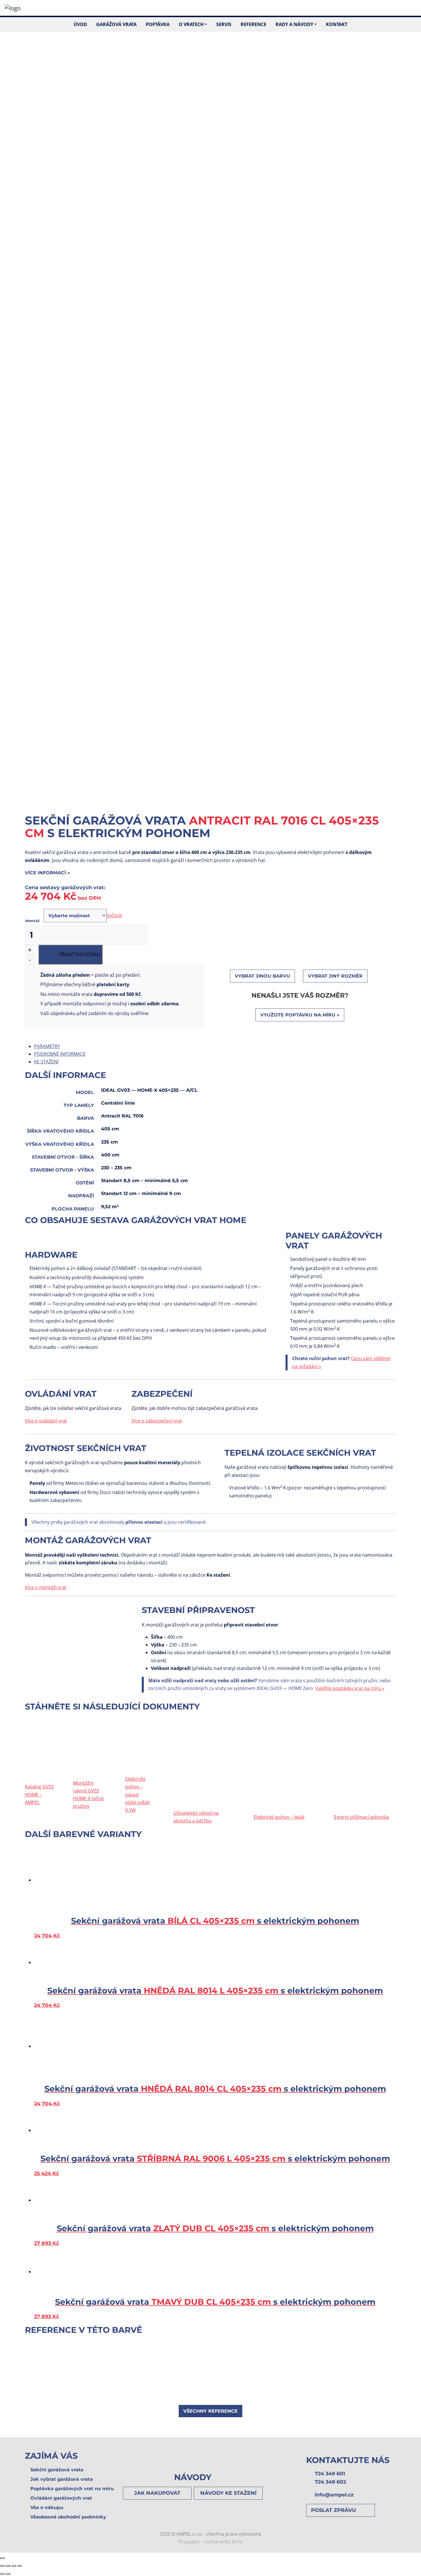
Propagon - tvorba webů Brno (210, 2542)
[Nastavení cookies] (2, 2558)
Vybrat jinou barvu (262, 976)
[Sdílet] (8, 2566)
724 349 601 (330, 2473)
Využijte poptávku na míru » (300, 1015)
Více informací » (47, 873)
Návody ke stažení (228, 2493)
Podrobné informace (60, 1054)
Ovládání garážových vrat (61, 2498)
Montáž (32, 921)
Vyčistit (114, 916)
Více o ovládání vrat (46, 1421)
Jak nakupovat (157, 2493)
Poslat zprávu (334, 2510)
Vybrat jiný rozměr (335, 976)
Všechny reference (210, 2411)
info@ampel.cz (334, 2495)
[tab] (215, 1046)
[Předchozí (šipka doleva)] (2, 2574)
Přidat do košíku (80, 954)
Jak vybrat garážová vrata (62, 2479)
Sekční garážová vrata (57, 2470)
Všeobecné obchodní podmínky (68, 2517)
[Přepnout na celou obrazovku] (14, 2566)
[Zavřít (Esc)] (2, 2566)
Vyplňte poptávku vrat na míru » (350, 1688)
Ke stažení (46, 1062)
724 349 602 (330, 2482)
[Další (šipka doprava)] (8, 2574)
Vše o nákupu (47, 2507)
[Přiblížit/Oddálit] (19, 2566)
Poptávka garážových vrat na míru (72, 2489)
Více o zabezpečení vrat (157, 1421)
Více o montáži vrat (46, 1587)
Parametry (47, 1046)
